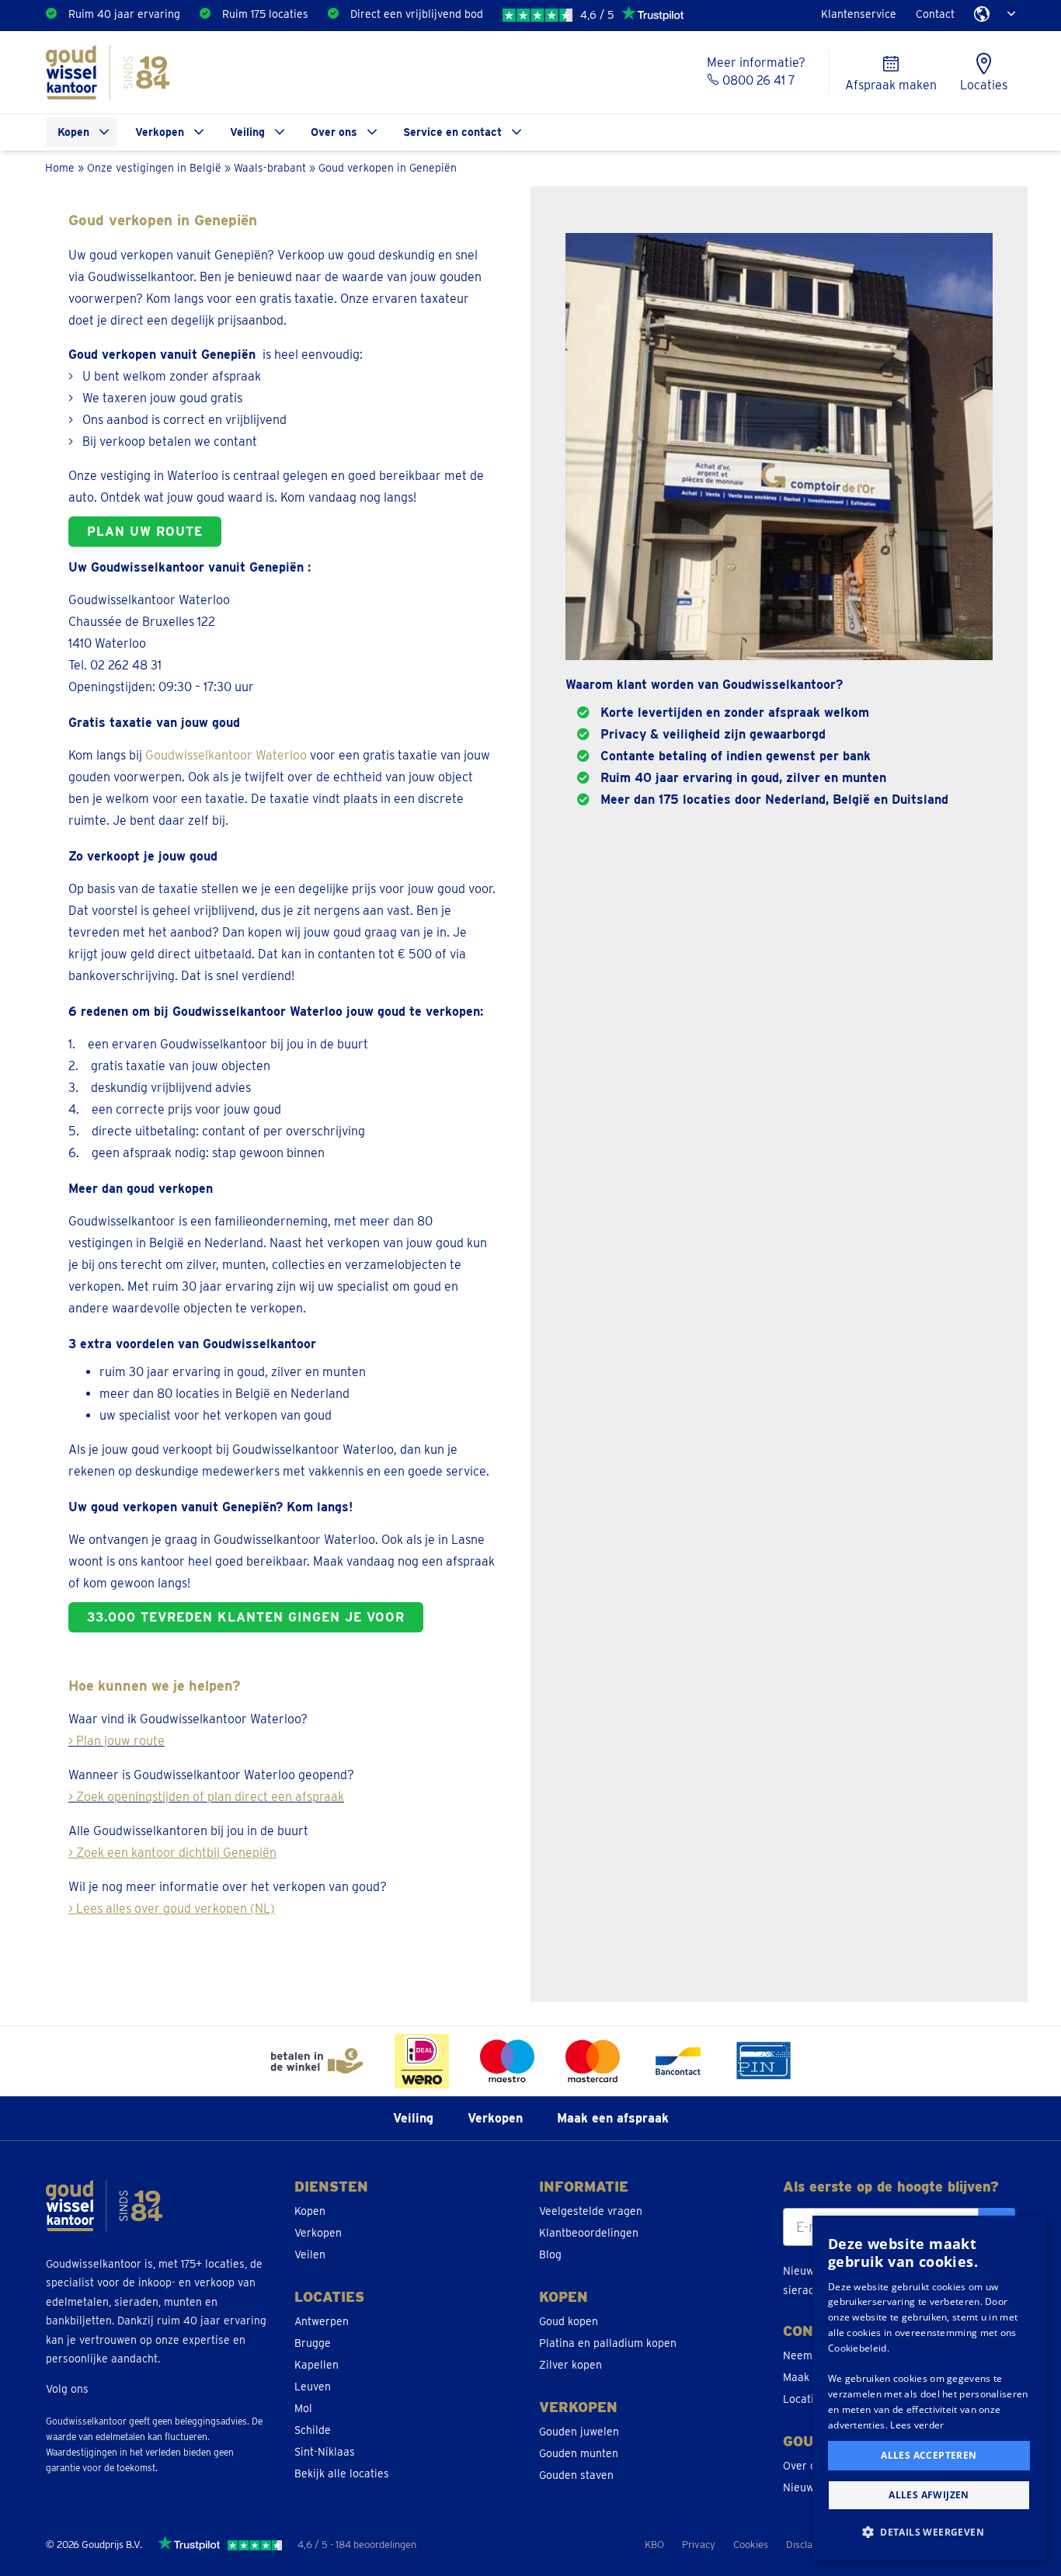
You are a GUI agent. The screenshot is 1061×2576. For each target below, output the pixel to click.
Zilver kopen (571, 2365)
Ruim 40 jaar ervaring (124, 14)
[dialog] (929, 2388)
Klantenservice (859, 14)
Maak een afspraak (613, 2118)
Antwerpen (322, 2321)
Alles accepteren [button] (929, 2455)
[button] (929, 2533)
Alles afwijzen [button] (929, 2495)
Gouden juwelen (579, 2432)
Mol (303, 2408)
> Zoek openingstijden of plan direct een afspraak (206, 1797)
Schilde (313, 2430)
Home (60, 167)
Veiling (247, 132)
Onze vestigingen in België (154, 167)
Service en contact (452, 132)
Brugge (313, 2343)
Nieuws (801, 2487)
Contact (935, 14)
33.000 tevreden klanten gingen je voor (246, 1617)
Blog (550, 2254)
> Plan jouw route (117, 1741)
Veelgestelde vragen (591, 2211)
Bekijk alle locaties (342, 2473)
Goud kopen (569, 2321)
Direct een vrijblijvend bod (417, 14)
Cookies (751, 2545)
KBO (654, 2545)
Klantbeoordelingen (589, 2233)
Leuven (313, 2387)
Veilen (310, 2254)
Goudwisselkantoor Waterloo (226, 755)
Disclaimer (809, 2545)
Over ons (334, 132)
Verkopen (160, 132)
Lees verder (917, 2425)
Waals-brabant (270, 167)
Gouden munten (579, 2453)
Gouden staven (576, 2475)
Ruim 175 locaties (265, 14)
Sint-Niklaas (325, 2452)
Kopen (73, 132)
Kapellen (317, 2365)
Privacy (699, 2545)
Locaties (804, 2399)
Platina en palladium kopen (608, 2343)
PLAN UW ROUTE (145, 532)
